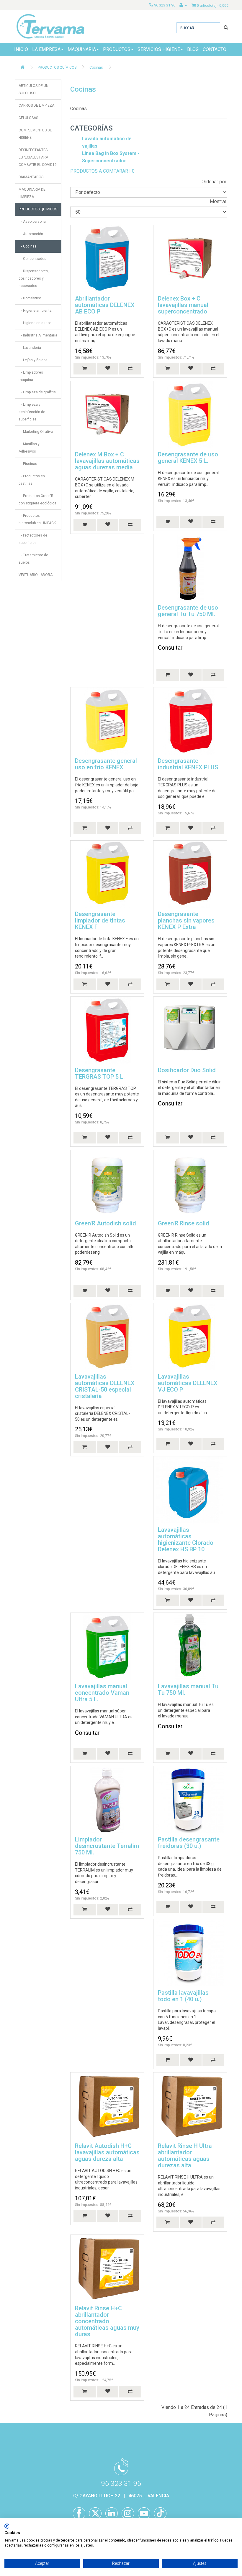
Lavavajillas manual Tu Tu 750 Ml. (188, 1689)
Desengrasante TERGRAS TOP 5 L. (100, 1073)
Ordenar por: (214, 182)
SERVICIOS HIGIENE (159, 49)
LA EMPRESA (46, 49)
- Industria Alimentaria (38, 335)
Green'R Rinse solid (184, 1223)
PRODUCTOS (117, 49)
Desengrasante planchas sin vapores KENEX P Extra (186, 920)
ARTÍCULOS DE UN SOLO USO (33, 89)
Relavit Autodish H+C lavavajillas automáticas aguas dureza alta (107, 2152)
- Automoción (31, 234)
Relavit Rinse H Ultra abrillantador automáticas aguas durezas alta (185, 2156)
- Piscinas (28, 464)
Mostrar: (219, 201)
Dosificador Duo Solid (187, 1070)
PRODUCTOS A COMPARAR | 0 (102, 171)
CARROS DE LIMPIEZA (36, 105)
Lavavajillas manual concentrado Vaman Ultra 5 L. (102, 1693)
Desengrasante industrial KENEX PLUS (188, 764)
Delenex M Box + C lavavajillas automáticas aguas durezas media (107, 461)
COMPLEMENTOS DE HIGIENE (35, 134)
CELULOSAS (28, 118)
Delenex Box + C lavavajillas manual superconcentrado (183, 305)
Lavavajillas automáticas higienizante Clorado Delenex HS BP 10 (186, 1539)
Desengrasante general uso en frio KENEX (106, 764)
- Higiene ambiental (36, 311)
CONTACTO (215, 49)
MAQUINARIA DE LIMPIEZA (32, 193)
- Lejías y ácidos (33, 360)
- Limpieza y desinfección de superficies (32, 412)
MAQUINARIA (82, 49)
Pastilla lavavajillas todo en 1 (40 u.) (183, 1996)
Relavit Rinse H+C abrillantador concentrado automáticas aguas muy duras (107, 2321)
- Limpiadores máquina (31, 376)
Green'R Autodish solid (106, 1223)
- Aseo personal (33, 222)
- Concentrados (32, 259)
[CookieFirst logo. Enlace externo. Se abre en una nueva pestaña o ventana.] (7, 2526)
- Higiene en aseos (35, 323)
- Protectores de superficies (33, 539)
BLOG (193, 49)
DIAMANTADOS (31, 177)
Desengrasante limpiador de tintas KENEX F (100, 920)
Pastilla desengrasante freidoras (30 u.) (189, 1843)
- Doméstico (30, 298)
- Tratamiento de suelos (33, 559)
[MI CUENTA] (183, 5)
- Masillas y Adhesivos (29, 448)
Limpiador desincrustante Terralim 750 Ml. (107, 1846)
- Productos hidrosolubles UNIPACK (37, 519)
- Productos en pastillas (32, 480)
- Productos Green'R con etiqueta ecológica (37, 500)
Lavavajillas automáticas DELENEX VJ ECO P (188, 1383)
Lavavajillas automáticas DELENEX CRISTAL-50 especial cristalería (105, 1386)
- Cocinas (28, 246)
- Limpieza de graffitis (37, 392)
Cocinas (96, 67)
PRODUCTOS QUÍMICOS (57, 67)
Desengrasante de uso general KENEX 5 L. (188, 458)
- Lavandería (30, 348)
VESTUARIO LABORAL (36, 575)
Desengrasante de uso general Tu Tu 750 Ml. (188, 611)
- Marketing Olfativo (36, 432)
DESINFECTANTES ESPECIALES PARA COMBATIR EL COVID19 (38, 157)
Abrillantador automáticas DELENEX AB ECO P (105, 305)
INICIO (21, 49)
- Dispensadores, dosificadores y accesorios (34, 278)
